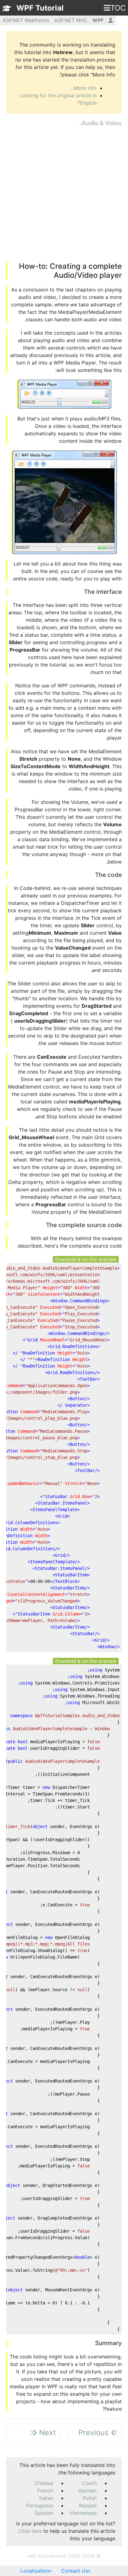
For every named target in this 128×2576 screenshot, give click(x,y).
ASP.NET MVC (71, 20)
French (45, 2491)
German (87, 2491)
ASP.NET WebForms (26, 20)
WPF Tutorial (40, 8)
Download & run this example (86, 1259)
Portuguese (40, 2505)
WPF (98, 20)
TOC (118, 8)
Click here (30, 2531)
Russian (88, 2505)
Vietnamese (83, 2513)
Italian (46, 2498)
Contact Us (75, 2571)
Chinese (44, 2483)
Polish (90, 2498)
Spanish (44, 2513)
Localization (35, 2571)
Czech (89, 2483)
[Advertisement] (64, 195)
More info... (83, 88)
